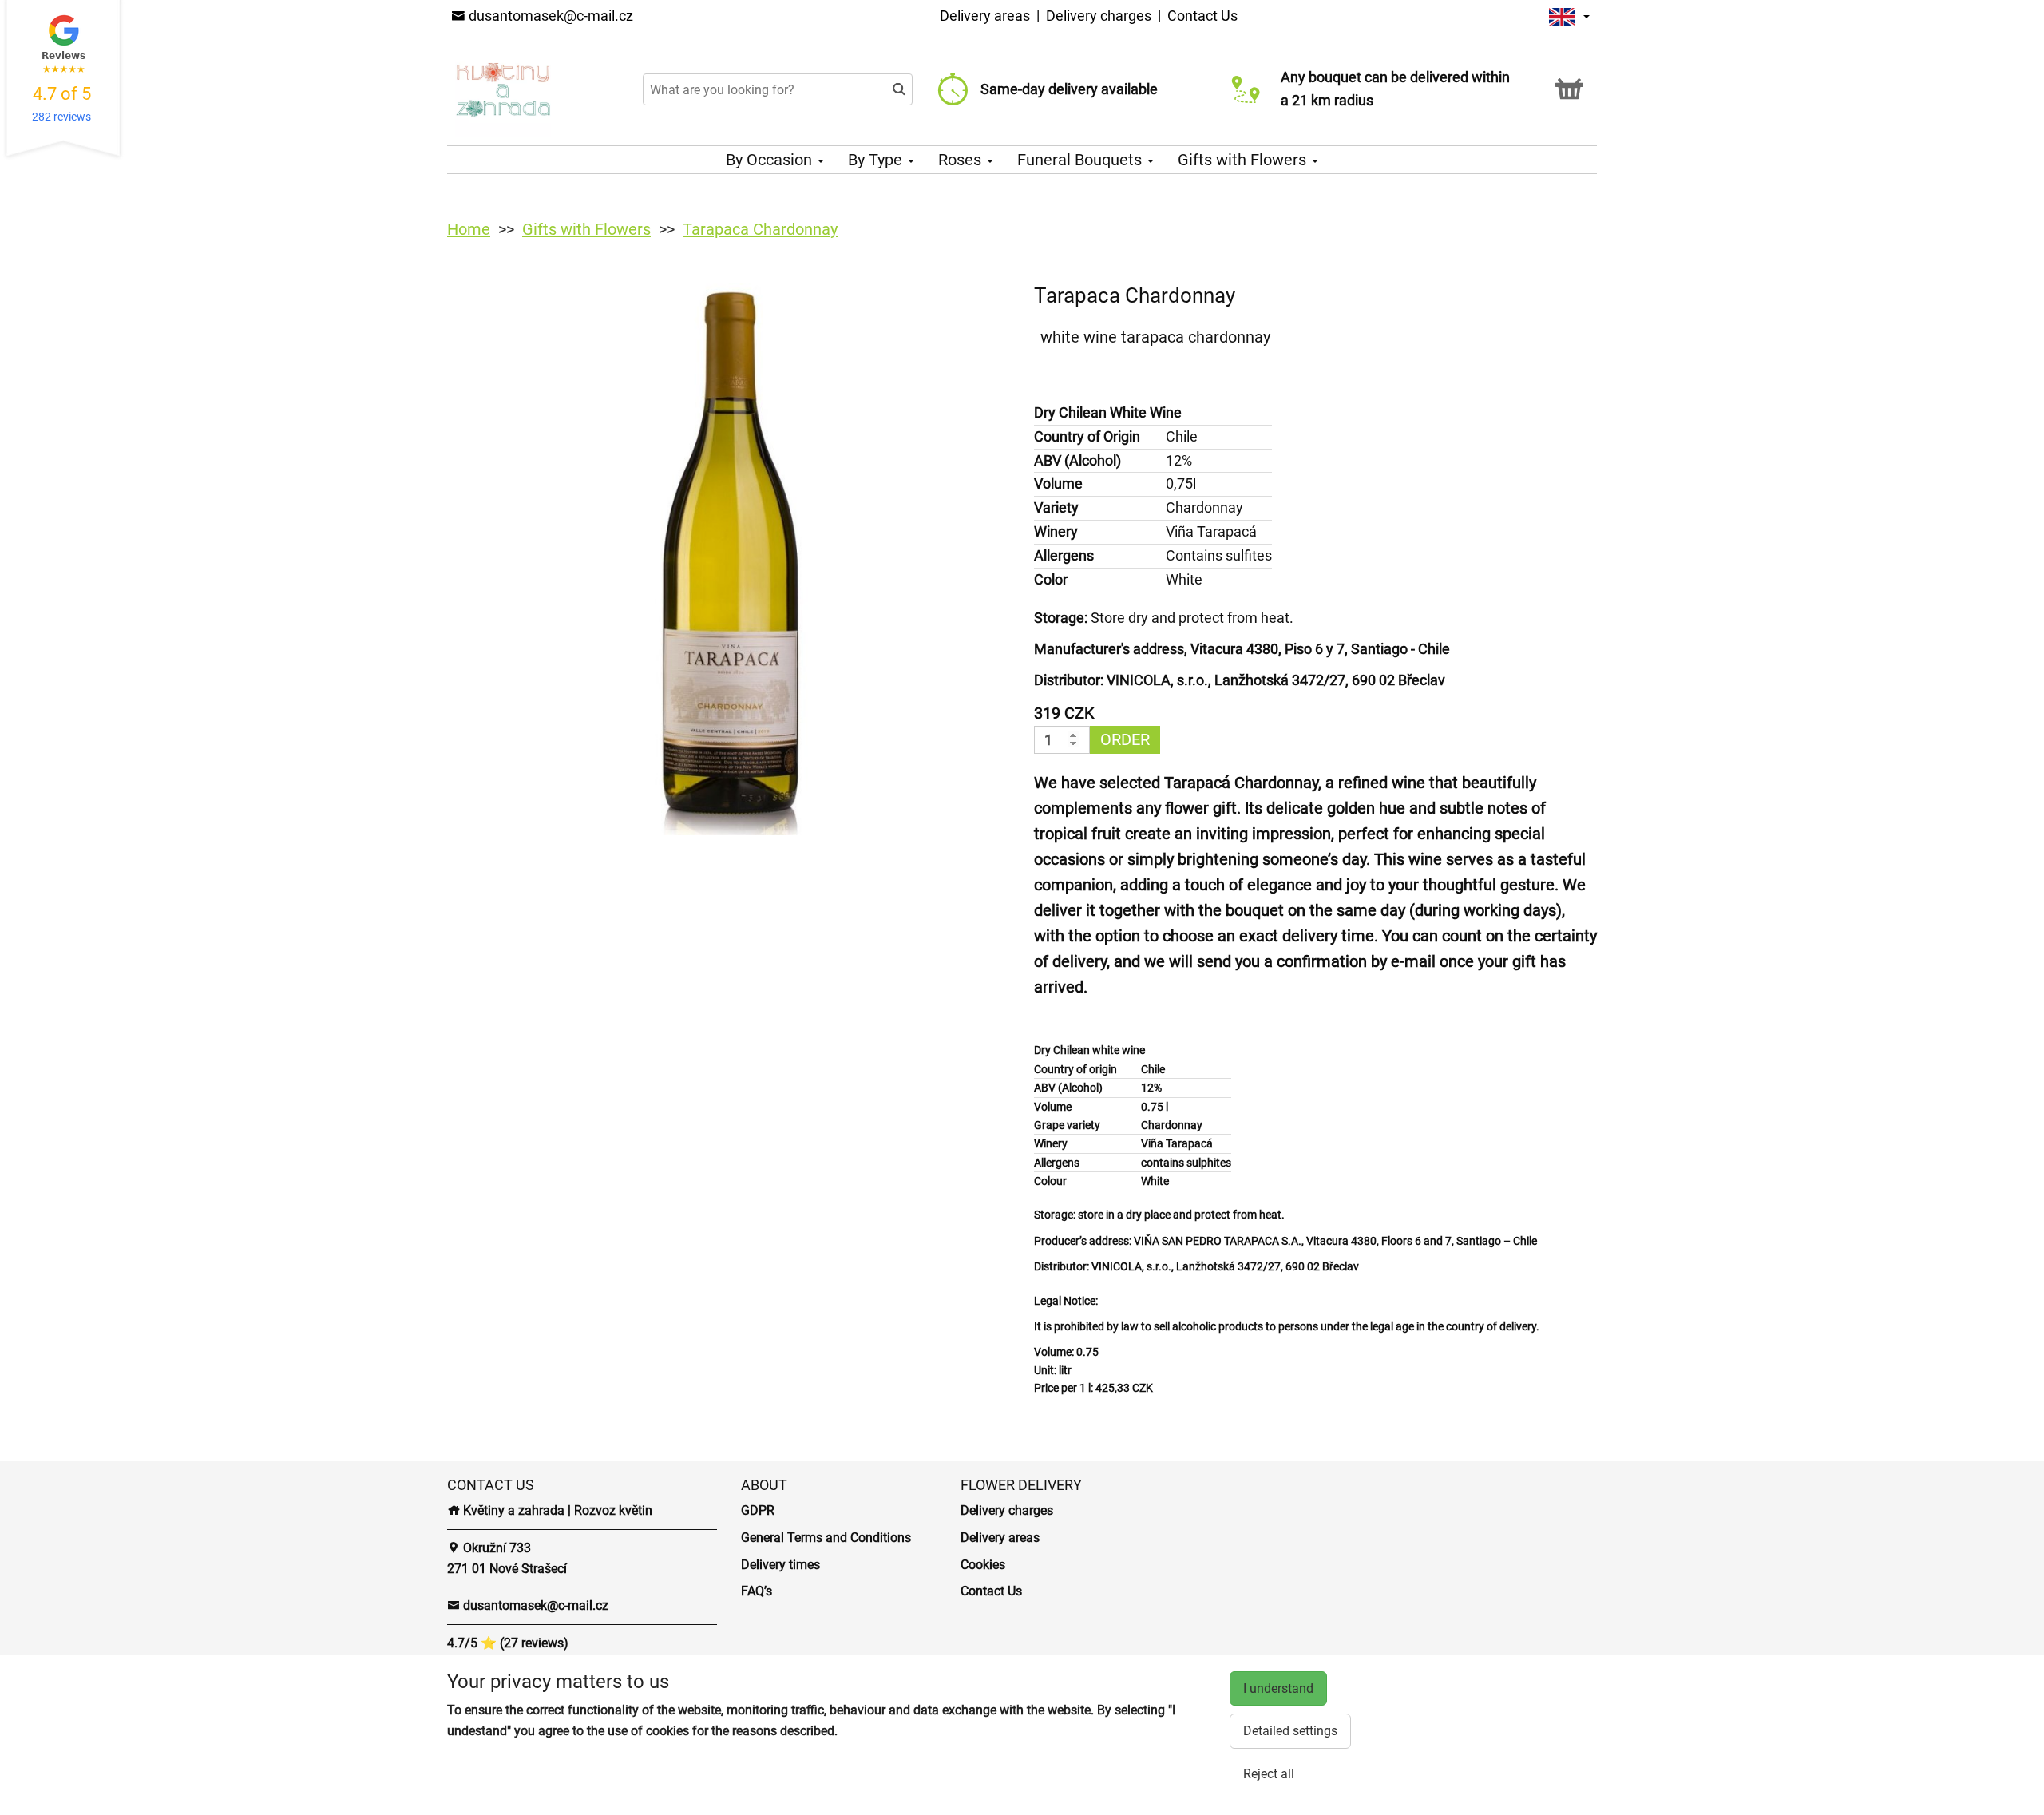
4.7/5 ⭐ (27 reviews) (508, 1643)
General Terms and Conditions (826, 1538)
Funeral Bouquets (1081, 160)
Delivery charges (1099, 16)
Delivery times (780, 1565)
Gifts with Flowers (1244, 160)
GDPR (758, 1510)
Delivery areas (985, 16)
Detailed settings (1290, 1731)
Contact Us (1202, 16)
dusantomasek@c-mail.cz (549, 16)
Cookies (983, 1565)
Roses (962, 160)
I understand (1278, 1688)
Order (1125, 739)
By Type (877, 160)
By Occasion (771, 160)
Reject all (1269, 1774)
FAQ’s (757, 1591)
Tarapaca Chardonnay (760, 229)
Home (469, 229)
